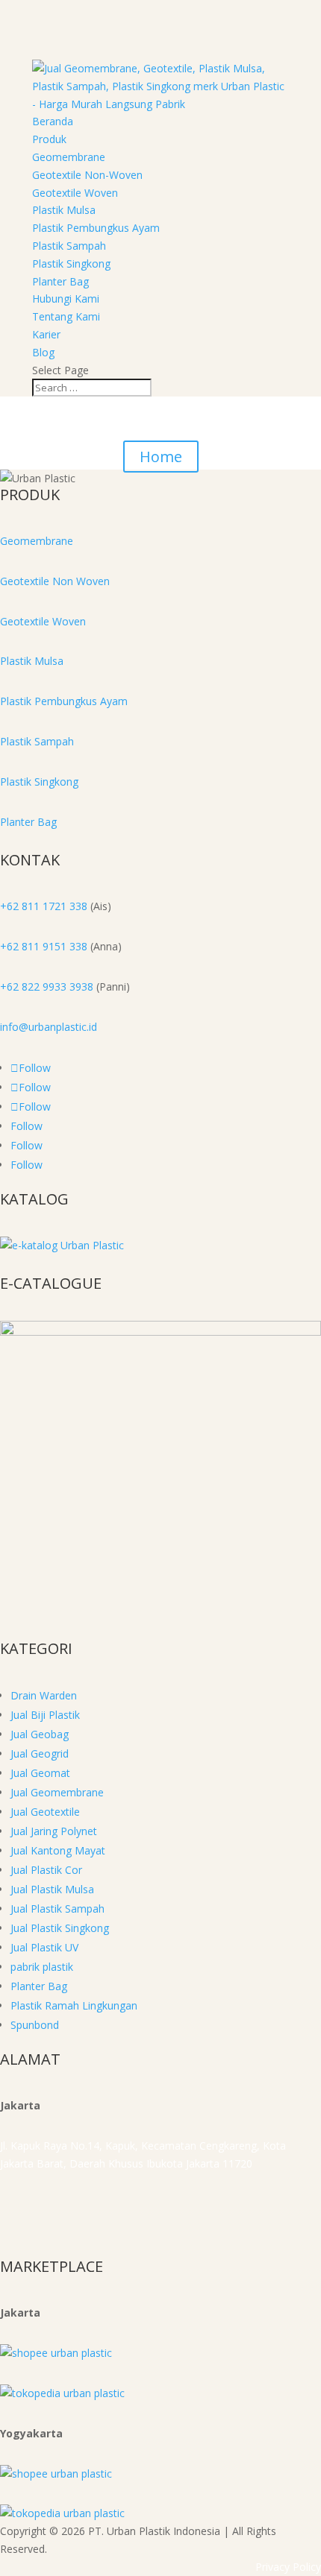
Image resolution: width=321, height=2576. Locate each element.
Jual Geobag (40, 1734)
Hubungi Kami (66, 299)
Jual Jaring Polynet (54, 1831)
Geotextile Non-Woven (87, 175)
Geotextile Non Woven (55, 581)
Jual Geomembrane (57, 1792)
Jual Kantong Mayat (58, 1850)
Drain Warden (44, 1695)
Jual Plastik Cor (46, 1870)
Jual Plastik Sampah (57, 1909)
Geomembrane (69, 157)
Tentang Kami (66, 316)
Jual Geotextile (45, 1812)
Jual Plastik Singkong (60, 1928)
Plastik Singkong (71, 263)
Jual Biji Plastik (45, 1715)
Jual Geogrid (40, 1753)
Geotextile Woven (75, 193)
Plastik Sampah (69, 246)
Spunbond (35, 2025)
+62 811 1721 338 (44, 906)
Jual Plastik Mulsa (52, 1889)
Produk (49, 139)
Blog (43, 352)
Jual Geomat (40, 1773)
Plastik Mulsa (64, 210)
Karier (46, 334)
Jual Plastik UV (44, 1947)
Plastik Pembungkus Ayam (96, 228)
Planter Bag (60, 281)
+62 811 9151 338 (44, 946)
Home (161, 457)
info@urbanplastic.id (49, 1027)
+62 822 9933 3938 (47, 986)
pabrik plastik (42, 1967)
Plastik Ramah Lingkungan (74, 2005)
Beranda (53, 121)
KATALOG (34, 1199)
